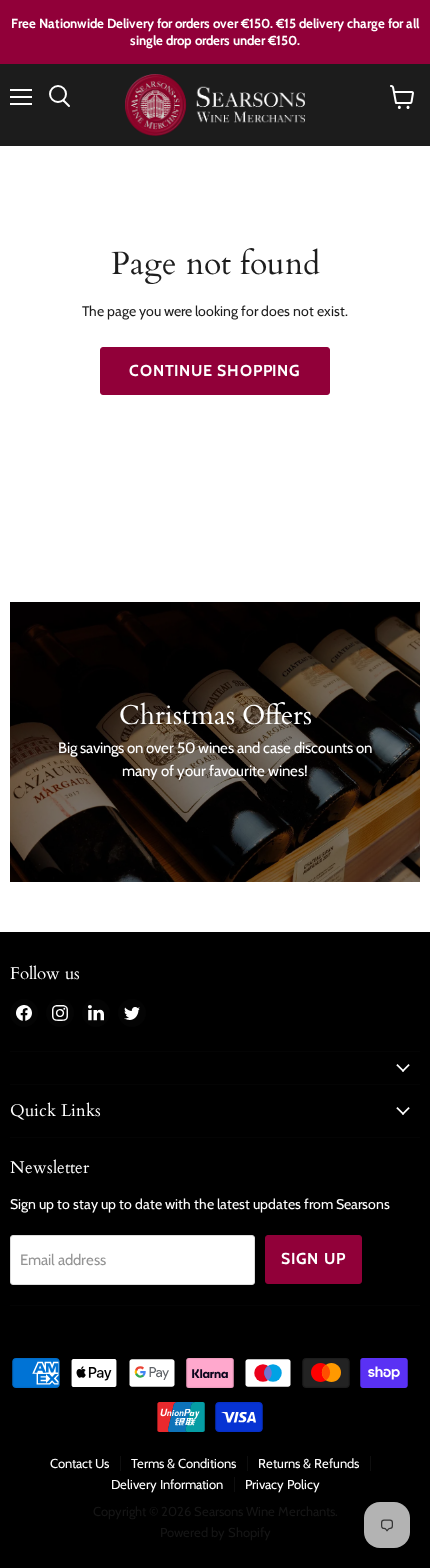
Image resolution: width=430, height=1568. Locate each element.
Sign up (313, 1258)
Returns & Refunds (308, 1463)
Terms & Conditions (183, 1463)
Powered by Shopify (215, 1532)
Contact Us (79, 1463)
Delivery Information (167, 1484)
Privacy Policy (282, 1484)
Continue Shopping (215, 370)
